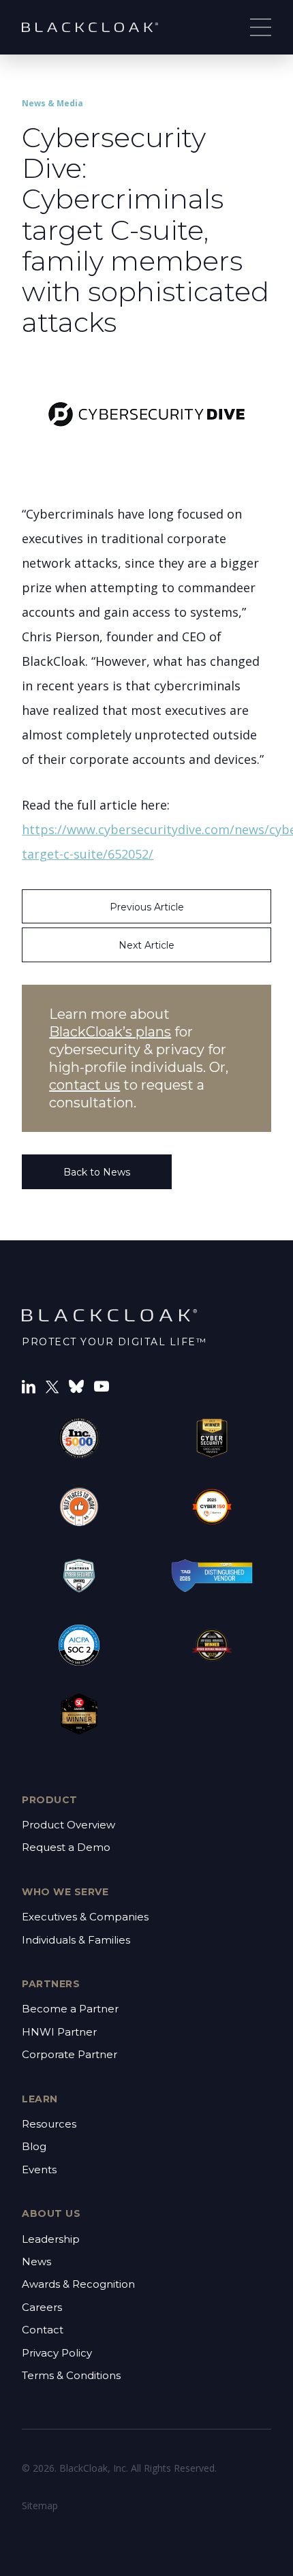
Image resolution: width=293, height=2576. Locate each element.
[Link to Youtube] (102, 1385)
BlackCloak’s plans (110, 1032)
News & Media (52, 103)
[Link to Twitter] (52, 1386)
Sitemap (40, 2505)
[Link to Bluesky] (76, 1385)
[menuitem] (146, 1837)
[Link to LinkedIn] (29, 1385)
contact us (84, 1085)
